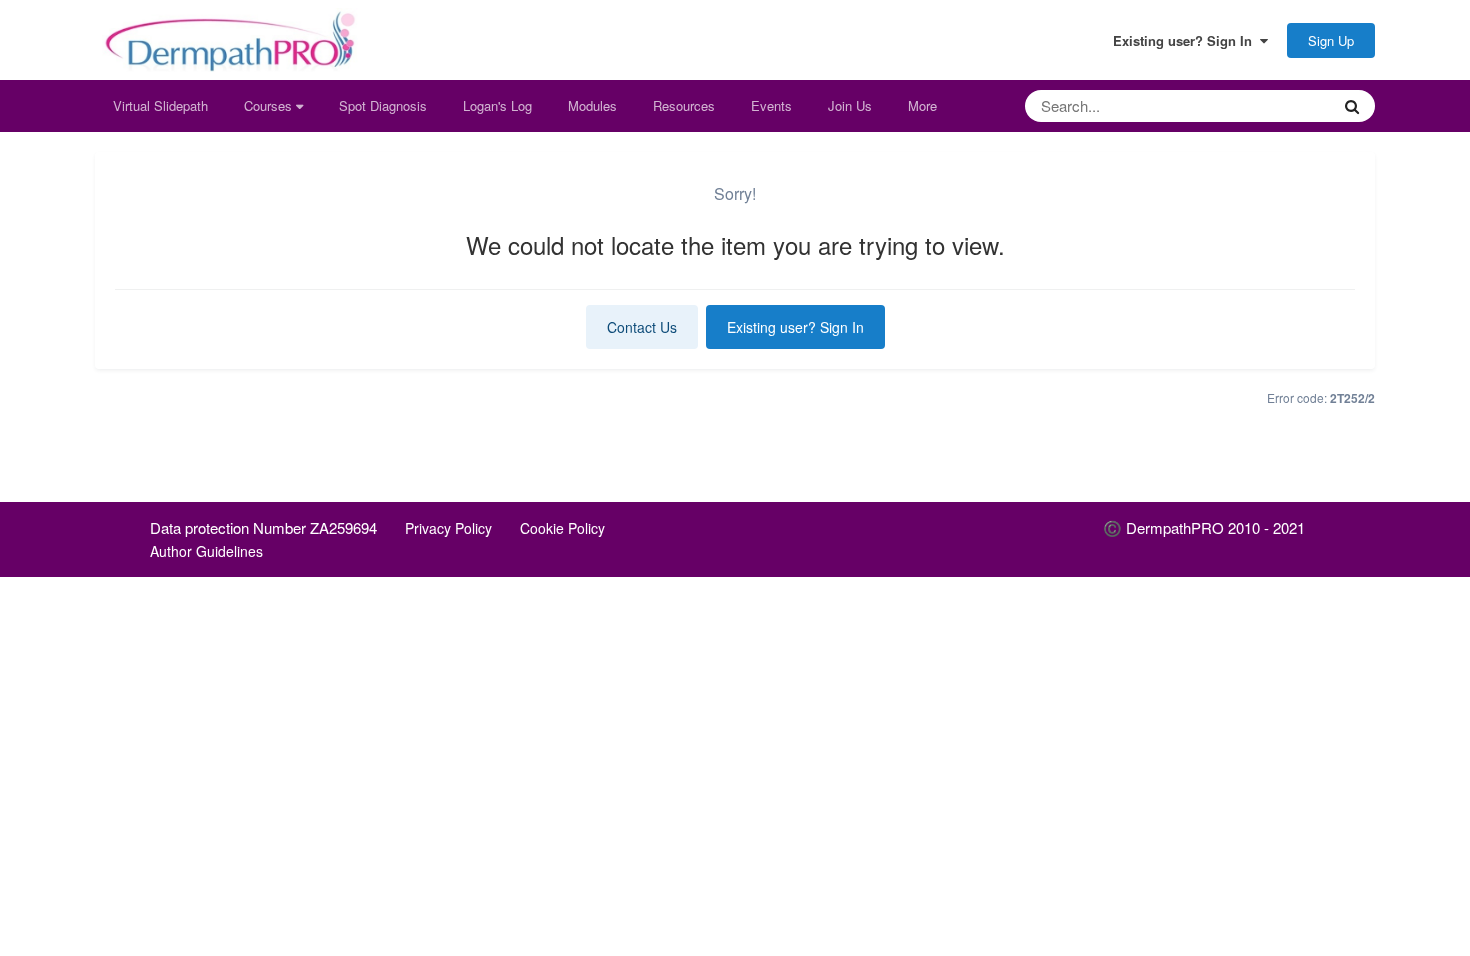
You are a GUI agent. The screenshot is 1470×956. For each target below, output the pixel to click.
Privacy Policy (448, 528)
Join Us (850, 105)
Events (771, 105)
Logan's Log (497, 105)
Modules (592, 105)
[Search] (1352, 106)
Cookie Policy (562, 528)
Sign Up (1331, 40)
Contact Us (642, 327)
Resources (684, 105)
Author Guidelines (206, 551)
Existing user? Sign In (1186, 41)
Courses (270, 105)
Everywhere (1269, 105)
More (922, 105)
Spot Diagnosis (383, 105)
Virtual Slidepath (160, 105)
